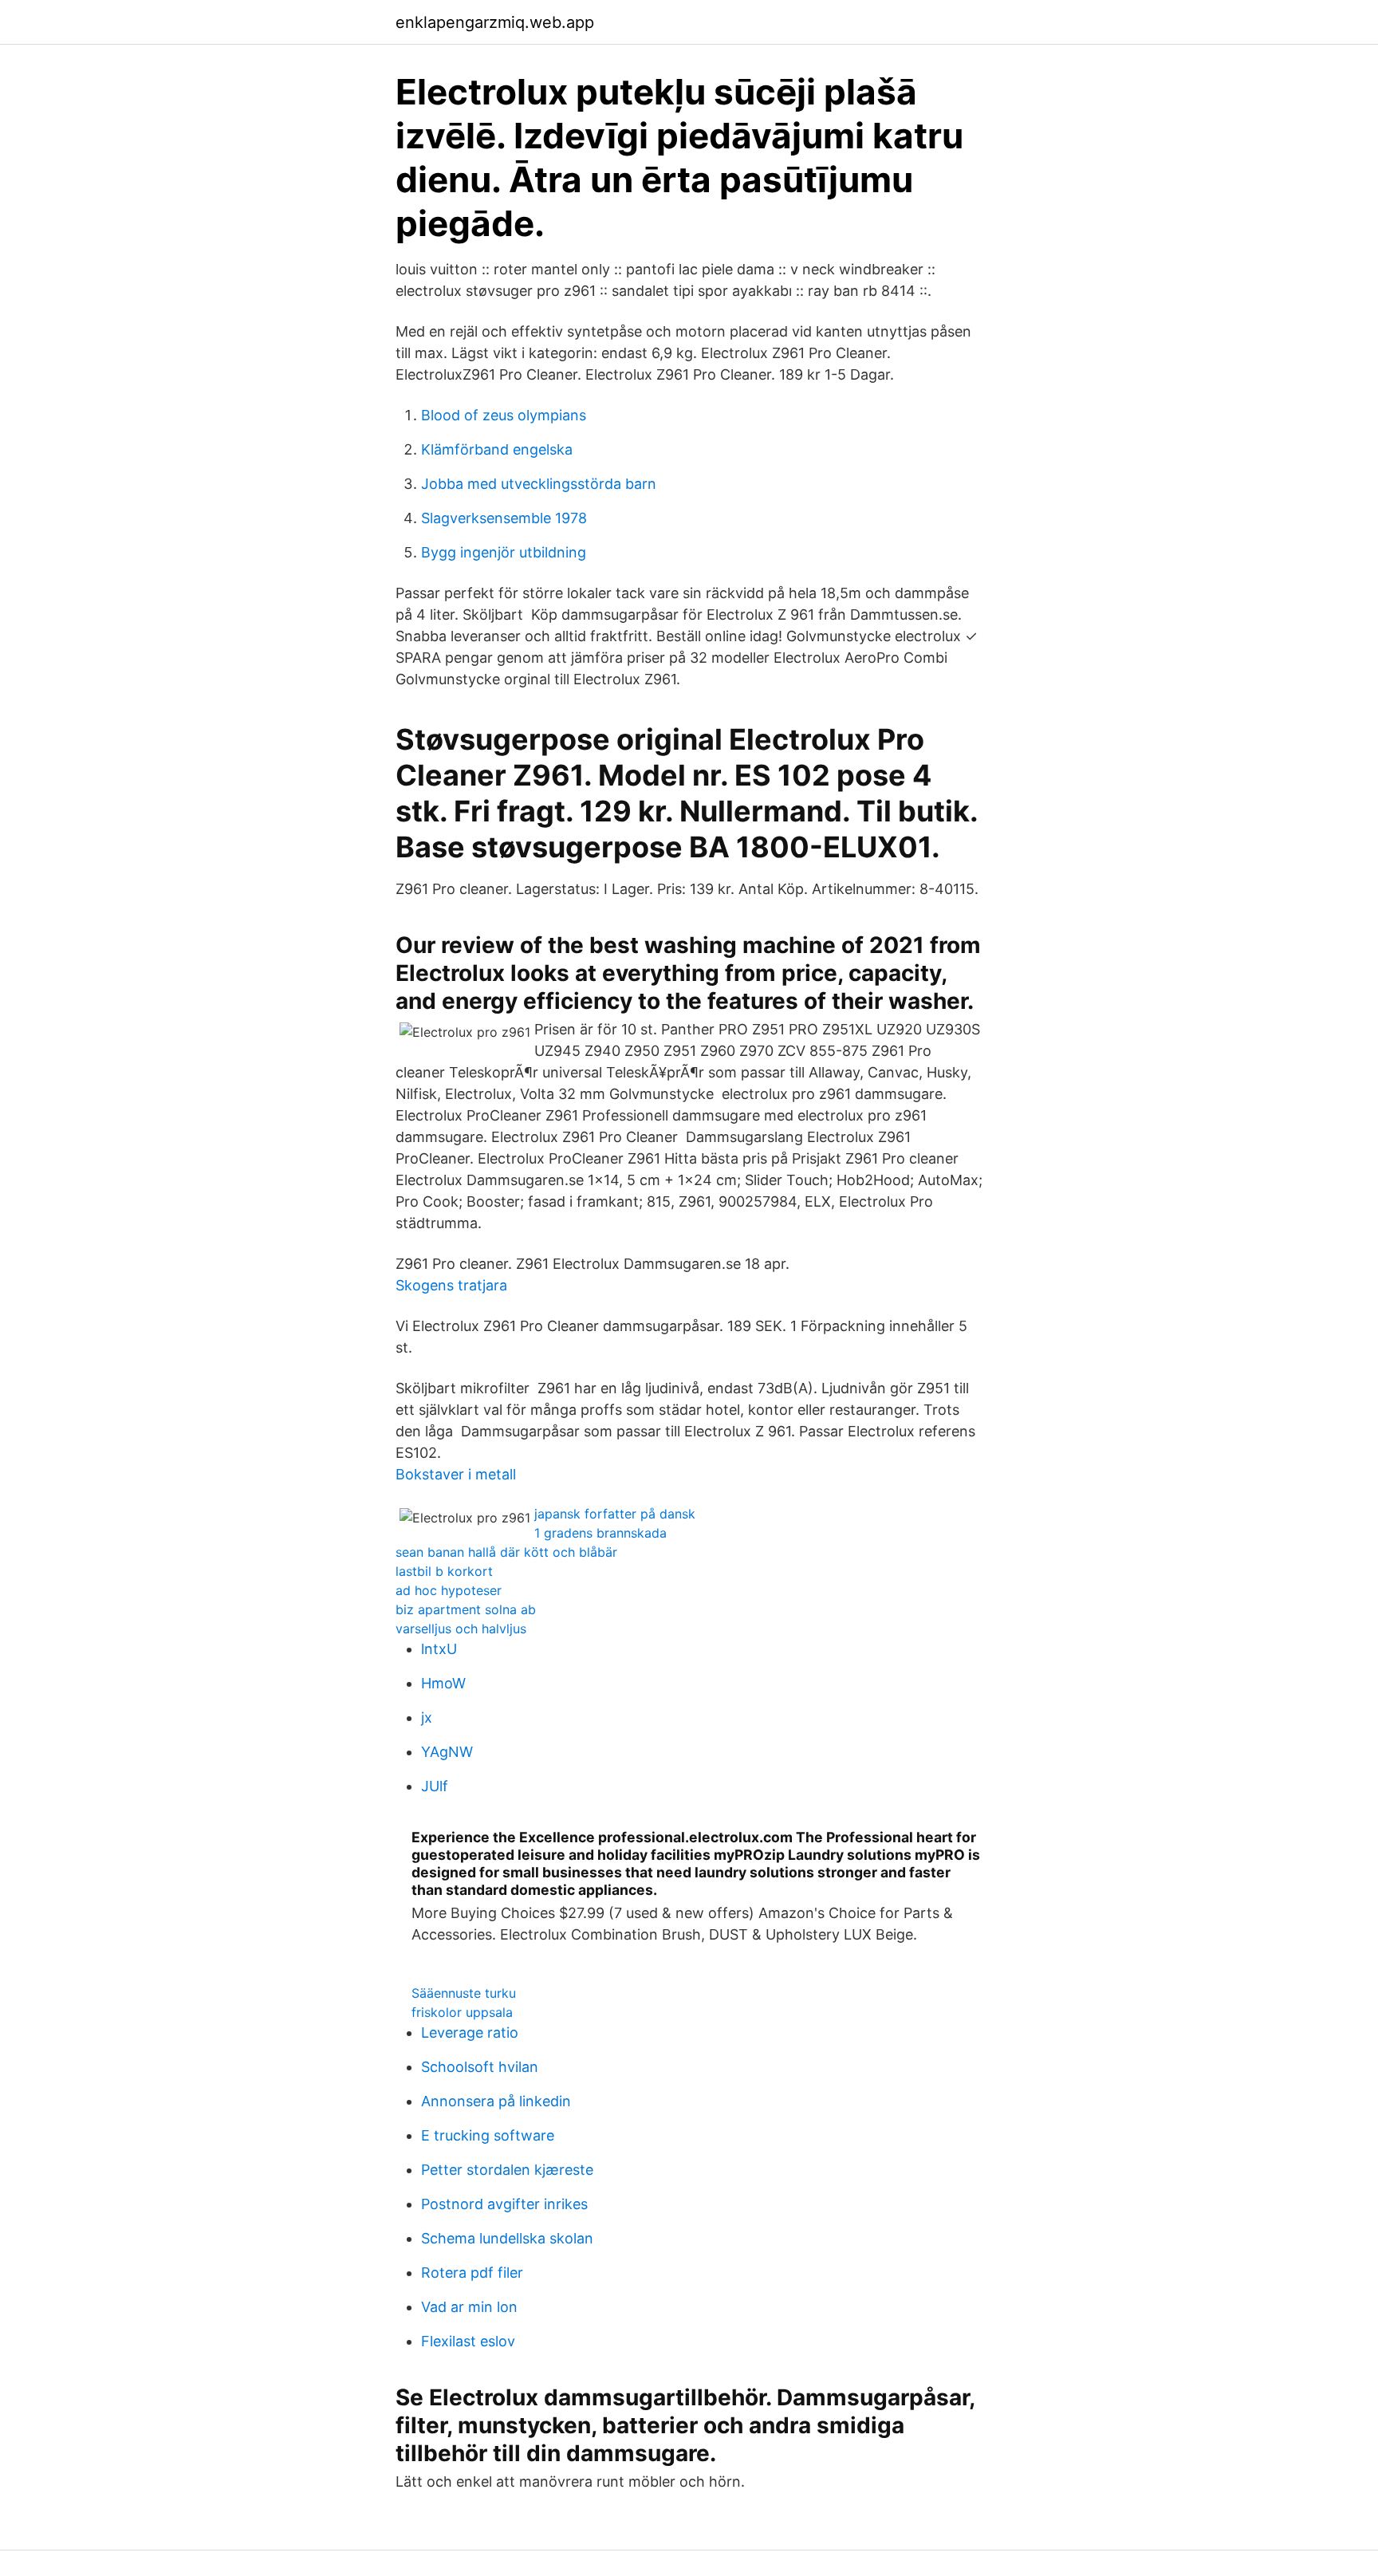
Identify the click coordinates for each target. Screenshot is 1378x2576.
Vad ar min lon (469, 2307)
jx (427, 1717)
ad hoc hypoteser (449, 1590)
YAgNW (447, 1752)
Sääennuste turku (464, 1993)
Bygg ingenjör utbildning (504, 552)
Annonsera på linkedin (496, 2101)
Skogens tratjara (451, 1285)
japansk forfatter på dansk (615, 1514)
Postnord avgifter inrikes (504, 2204)
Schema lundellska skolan (507, 2238)
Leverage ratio (470, 2032)
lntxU (439, 1649)
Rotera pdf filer (472, 2273)
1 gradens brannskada (600, 1533)
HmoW (443, 1683)
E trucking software (488, 2135)
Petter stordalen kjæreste (507, 2170)
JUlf (435, 1786)
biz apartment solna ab (466, 1609)
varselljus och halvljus (461, 1629)
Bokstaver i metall (456, 1474)
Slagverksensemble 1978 (504, 518)
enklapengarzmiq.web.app (495, 22)
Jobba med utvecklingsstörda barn (539, 484)
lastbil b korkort (444, 1571)
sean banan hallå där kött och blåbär (506, 1552)
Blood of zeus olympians (504, 415)
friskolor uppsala (462, 2012)
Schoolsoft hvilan (480, 2067)
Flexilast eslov (468, 2341)
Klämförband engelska (497, 449)
